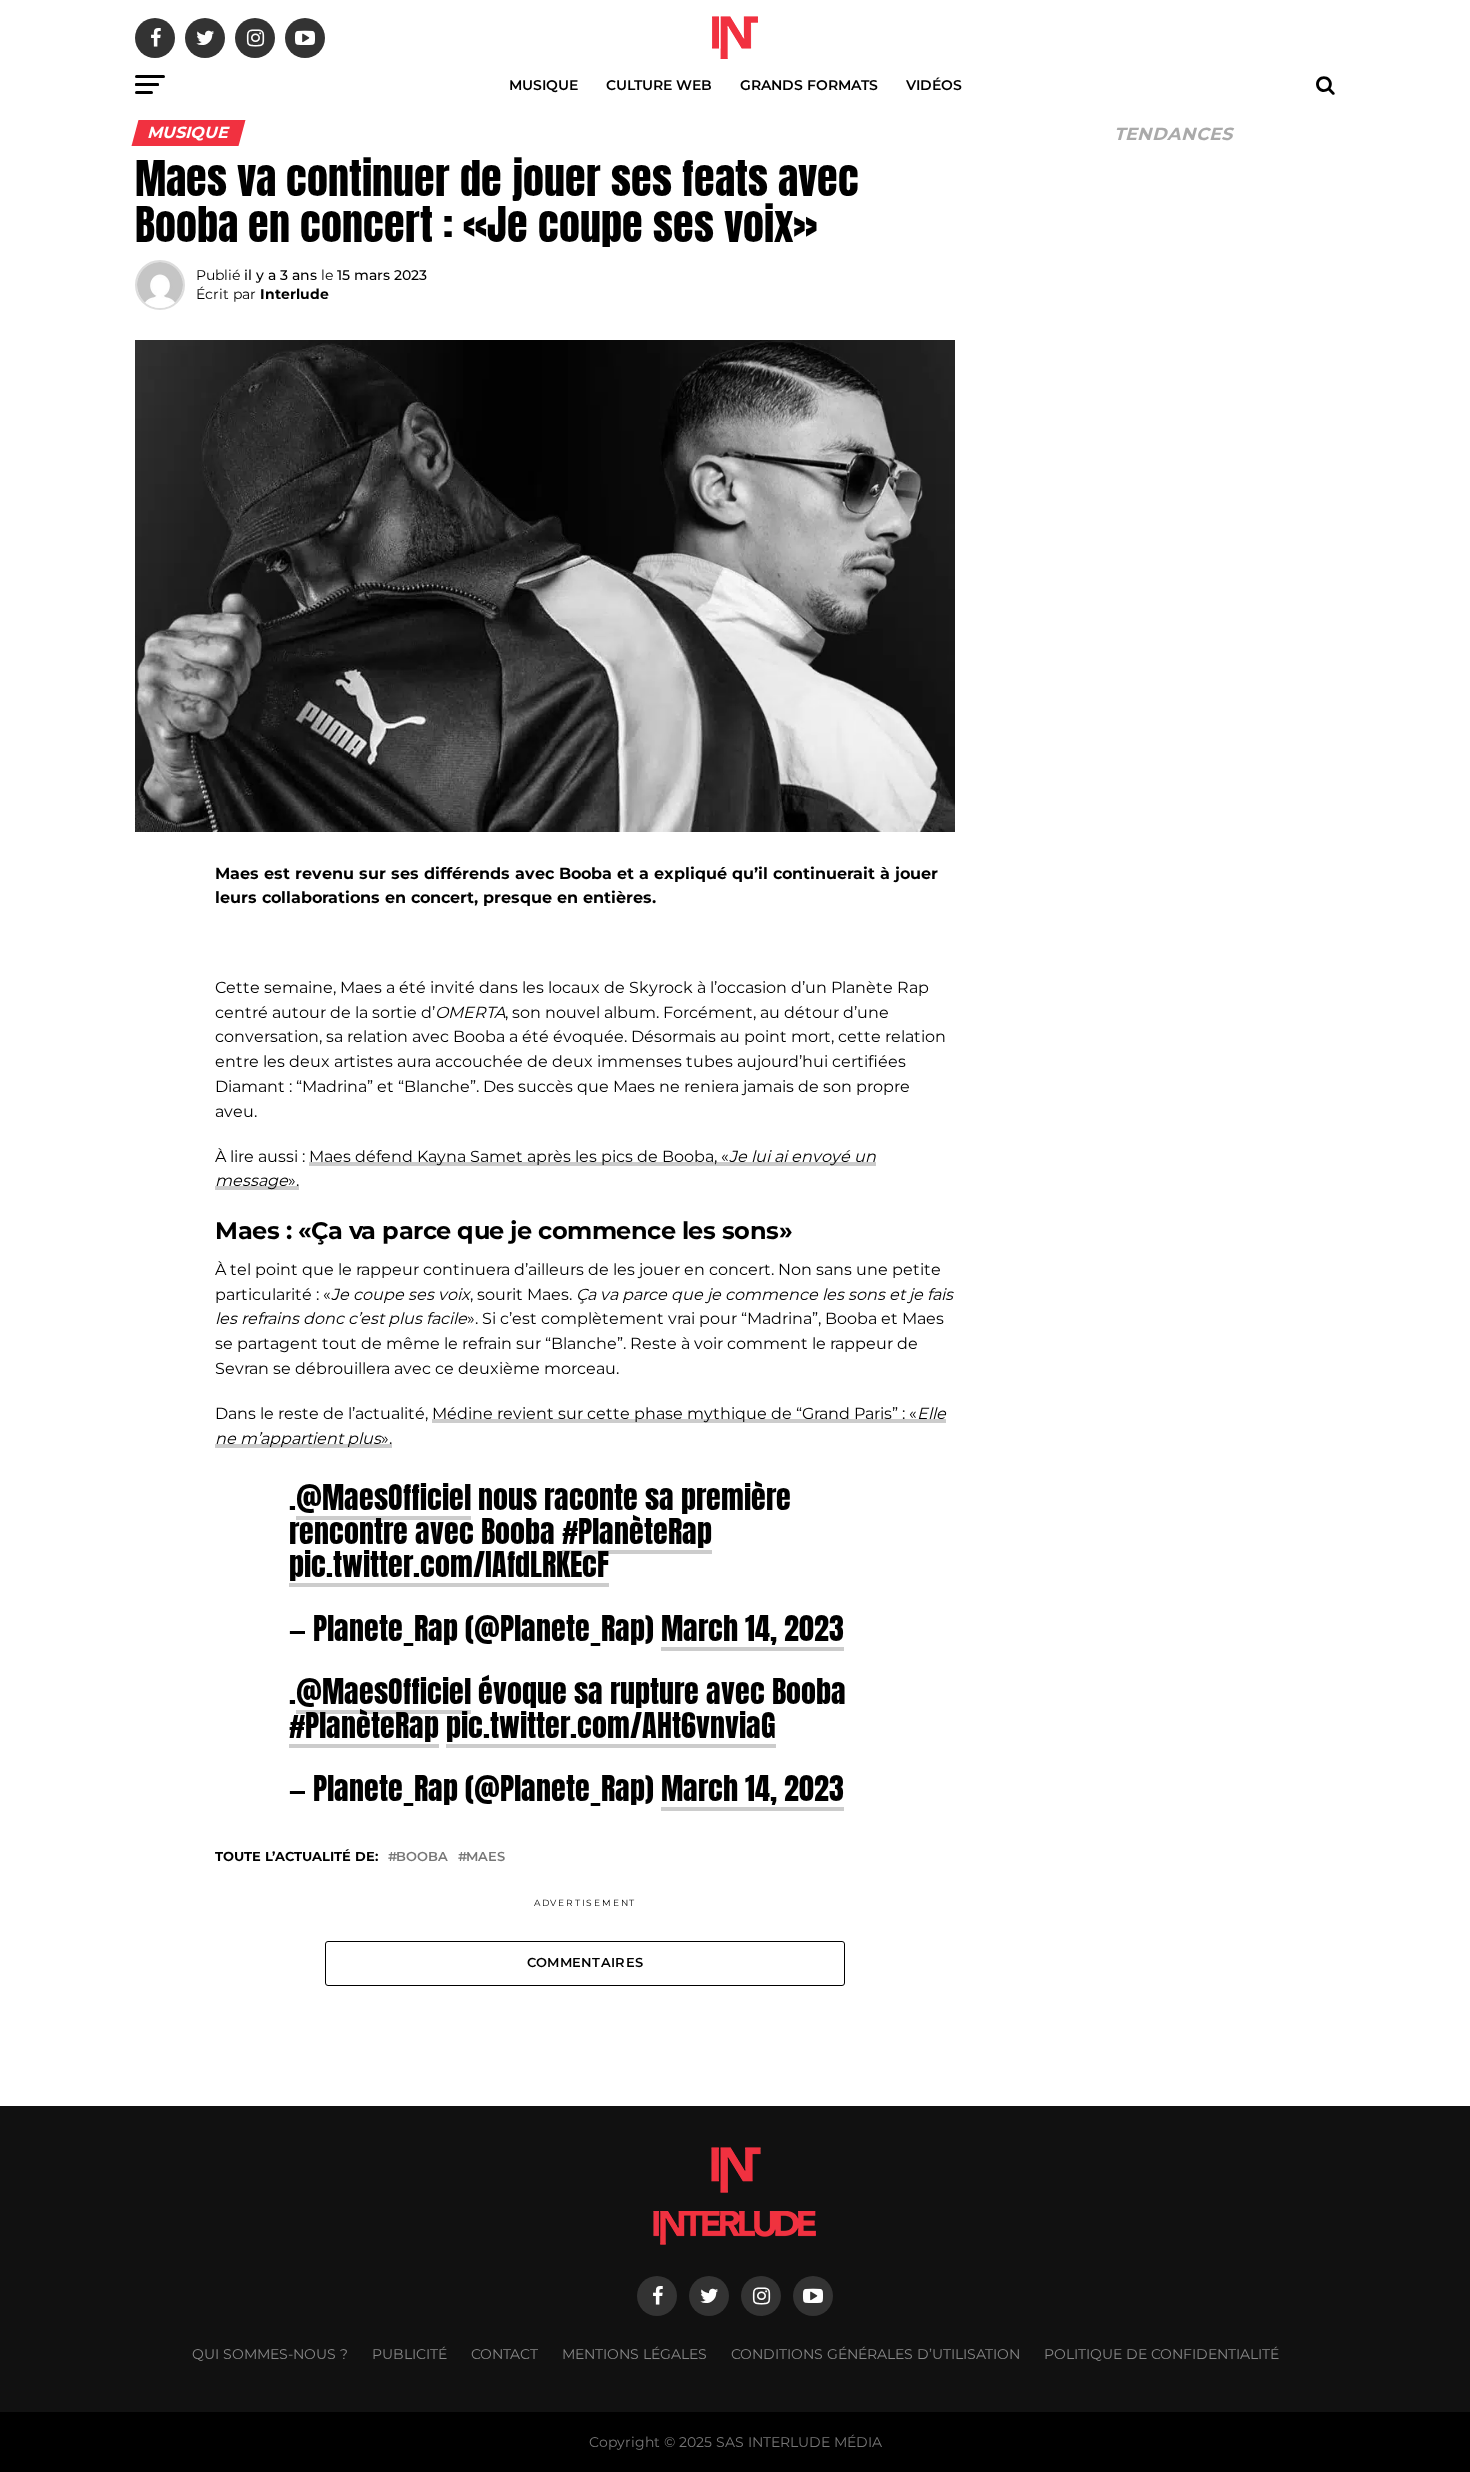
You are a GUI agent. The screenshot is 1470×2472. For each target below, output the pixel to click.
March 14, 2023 (752, 1628)
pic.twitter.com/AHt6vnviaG (611, 1725)
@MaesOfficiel (383, 1497)
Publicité (409, 2354)
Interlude (294, 294)
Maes (485, 1857)
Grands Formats (809, 85)
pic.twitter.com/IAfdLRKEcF (449, 1564)
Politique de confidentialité (1161, 2354)
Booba (422, 1857)
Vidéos (934, 85)
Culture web (659, 85)
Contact (504, 2354)
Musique (543, 85)
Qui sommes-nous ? (270, 2354)
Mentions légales (634, 2354)
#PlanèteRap (637, 1531)
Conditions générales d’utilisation (875, 2354)
